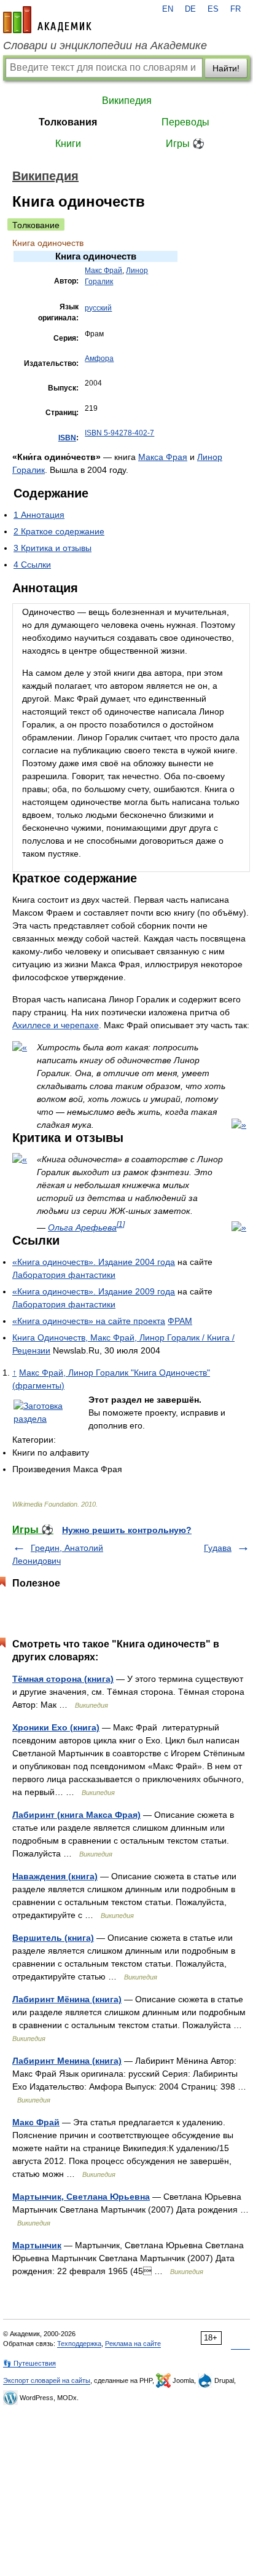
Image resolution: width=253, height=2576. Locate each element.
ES (213, 9)
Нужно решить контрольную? (127, 1530)
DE (190, 9)
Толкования (68, 122)
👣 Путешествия (29, 2363)
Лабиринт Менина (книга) (67, 2061)
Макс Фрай (103, 271)
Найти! (226, 68)
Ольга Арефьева (82, 1227)
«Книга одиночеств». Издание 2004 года (94, 1262)
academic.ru (47, 20)
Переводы (185, 122)
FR (235, 9)
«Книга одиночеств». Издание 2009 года (94, 1291)
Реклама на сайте (133, 2344)
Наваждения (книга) (55, 1876)
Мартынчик (37, 2245)
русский (98, 308)
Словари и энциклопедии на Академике (105, 46)
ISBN (67, 438)
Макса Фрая (163, 457)
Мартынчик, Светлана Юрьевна (81, 2197)
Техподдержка (79, 2344)
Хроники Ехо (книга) (56, 1727)
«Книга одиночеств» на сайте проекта (89, 1321)
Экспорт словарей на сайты (47, 2380)
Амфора (99, 359)
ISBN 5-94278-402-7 (119, 433)
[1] (121, 1224)
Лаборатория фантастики (64, 1275)
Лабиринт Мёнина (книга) (67, 1999)
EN (168, 9)
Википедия (127, 101)
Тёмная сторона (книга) (63, 1679)
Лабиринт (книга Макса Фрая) (76, 1815)
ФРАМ (180, 1321)
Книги (68, 144)
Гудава (218, 1548)
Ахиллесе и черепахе (56, 1025)
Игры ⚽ (185, 144)
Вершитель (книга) (53, 1938)
